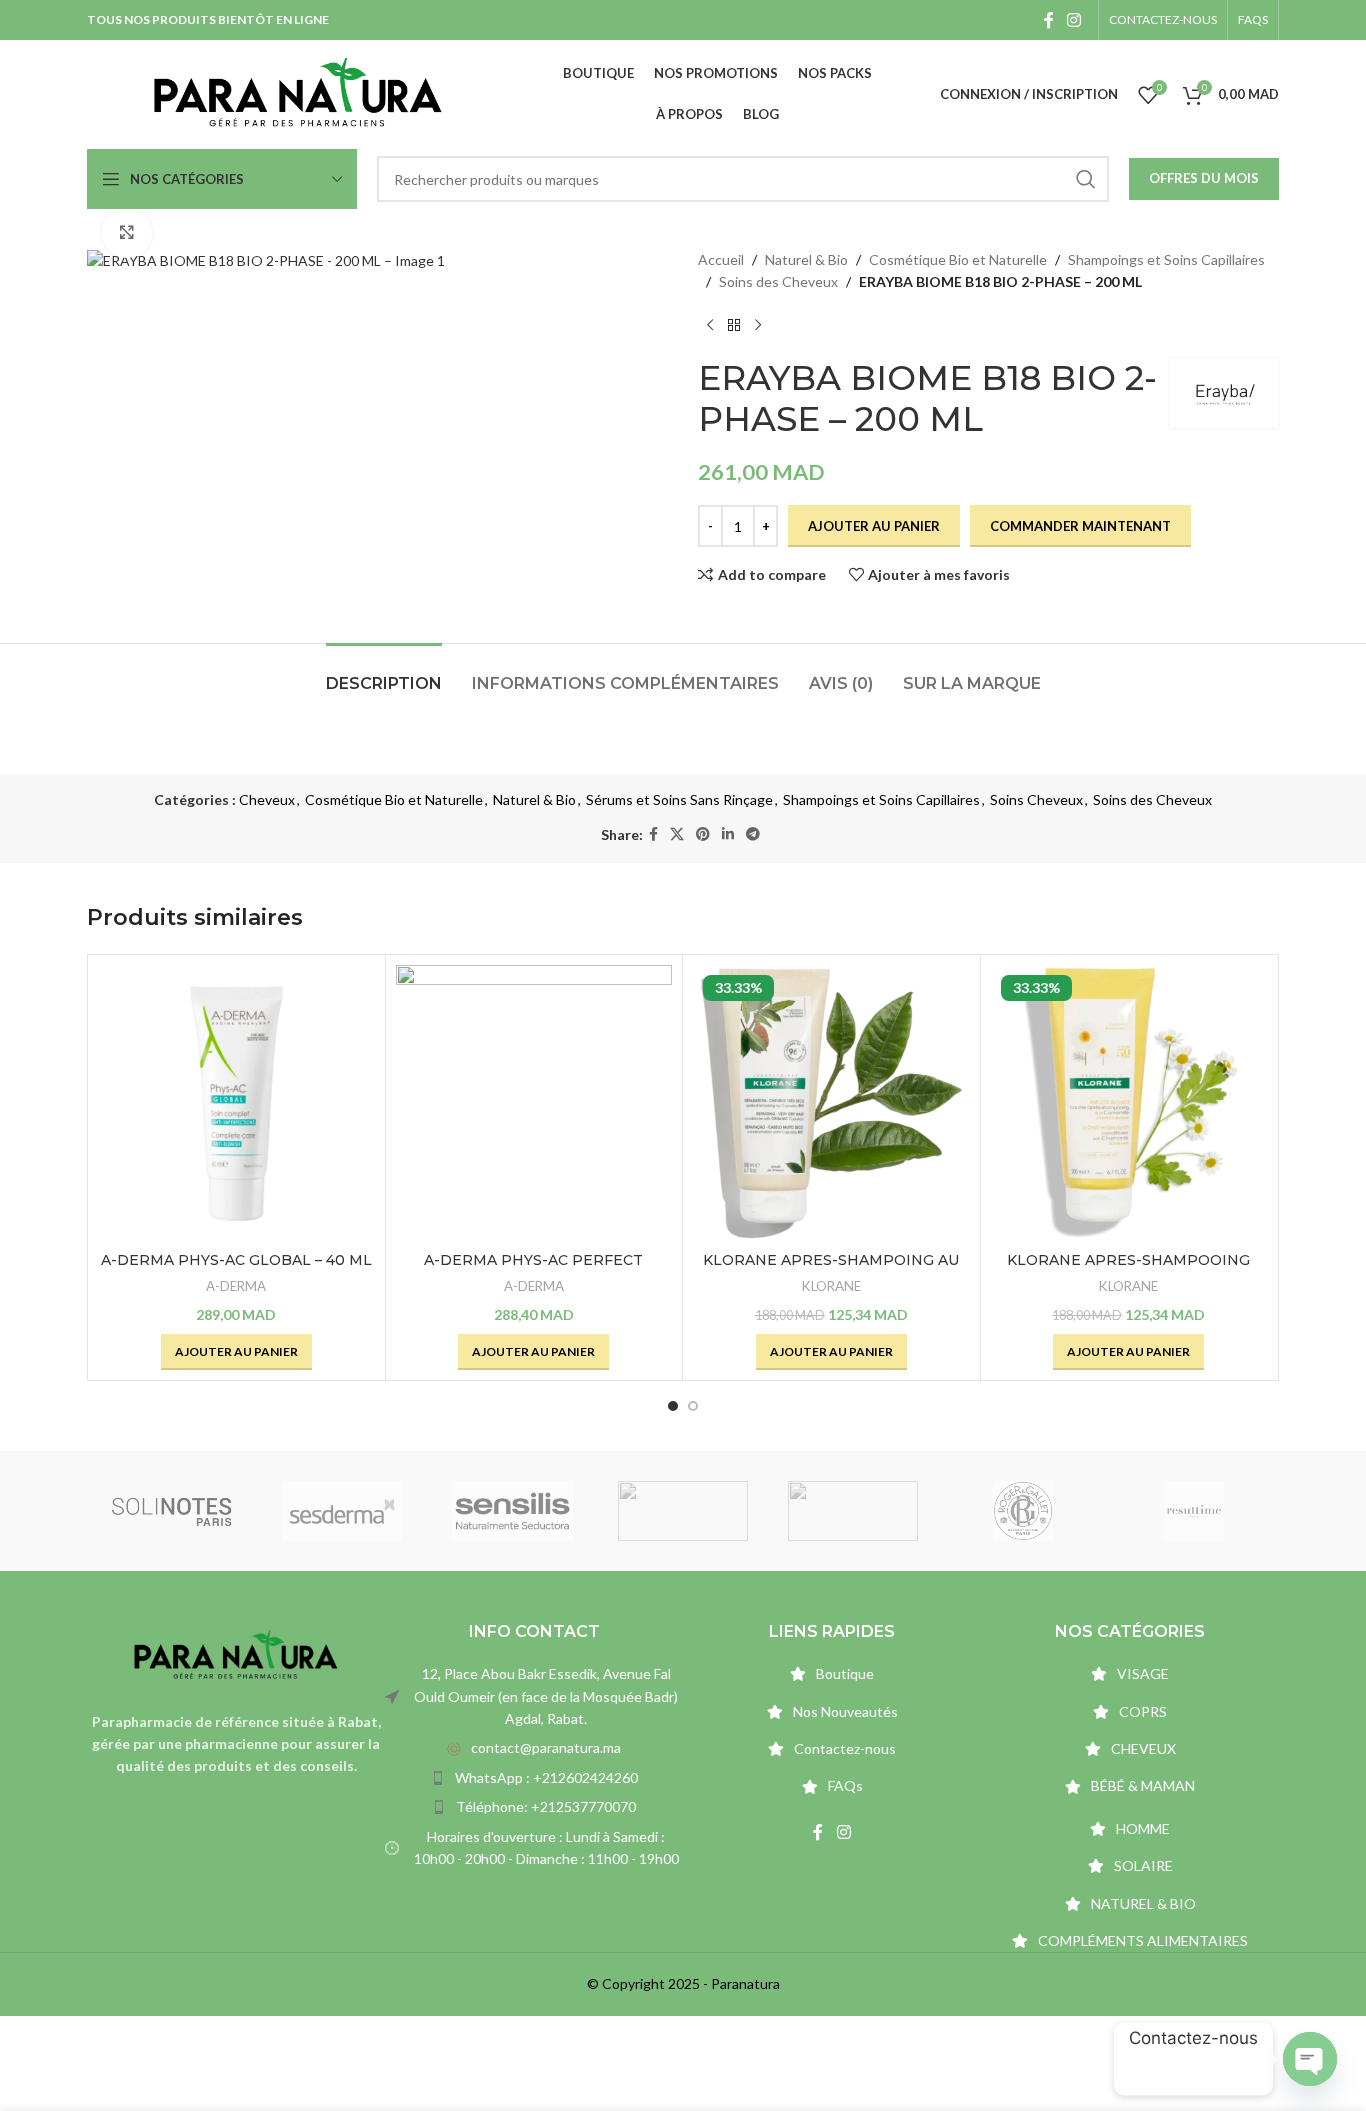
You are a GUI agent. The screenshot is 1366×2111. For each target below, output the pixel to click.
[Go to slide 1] (673, 1406)
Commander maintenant (1080, 526)
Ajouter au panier (874, 526)
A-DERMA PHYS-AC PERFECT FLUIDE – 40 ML (533, 1270)
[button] (236, 1352)
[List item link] (534, 1748)
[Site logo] (298, 92)
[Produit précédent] (710, 326)
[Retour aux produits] (734, 326)
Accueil (721, 259)
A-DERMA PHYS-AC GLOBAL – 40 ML (236, 1260)
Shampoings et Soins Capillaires (1166, 259)
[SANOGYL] (683, 1511)
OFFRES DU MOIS (1204, 178)
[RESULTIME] (1194, 1511)
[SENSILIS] (513, 1511)
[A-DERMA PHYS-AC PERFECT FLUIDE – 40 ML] (534, 1103)
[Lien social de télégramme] (753, 834)
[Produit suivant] (758, 326)
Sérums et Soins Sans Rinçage (679, 799)
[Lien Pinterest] (703, 834)
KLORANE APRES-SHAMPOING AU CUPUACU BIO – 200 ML (831, 1270)
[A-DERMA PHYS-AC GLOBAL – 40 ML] (236, 1103)
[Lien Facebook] (1048, 20)
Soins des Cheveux (778, 281)
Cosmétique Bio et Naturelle (958, 259)
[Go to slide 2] (693, 1406)
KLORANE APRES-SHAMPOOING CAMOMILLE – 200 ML (1128, 1270)
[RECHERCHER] (1086, 179)
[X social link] (677, 834)
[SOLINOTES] (172, 1511)
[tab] (384, 673)
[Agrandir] (127, 232)
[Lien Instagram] (1074, 20)
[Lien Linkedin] (728, 834)
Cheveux (267, 799)
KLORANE (831, 1286)
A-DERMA (236, 1286)
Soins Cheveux (1036, 799)
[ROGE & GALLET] (1023, 1511)
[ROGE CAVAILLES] (853, 1511)
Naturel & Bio (806, 259)
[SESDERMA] (342, 1511)
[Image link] (236, 1653)
